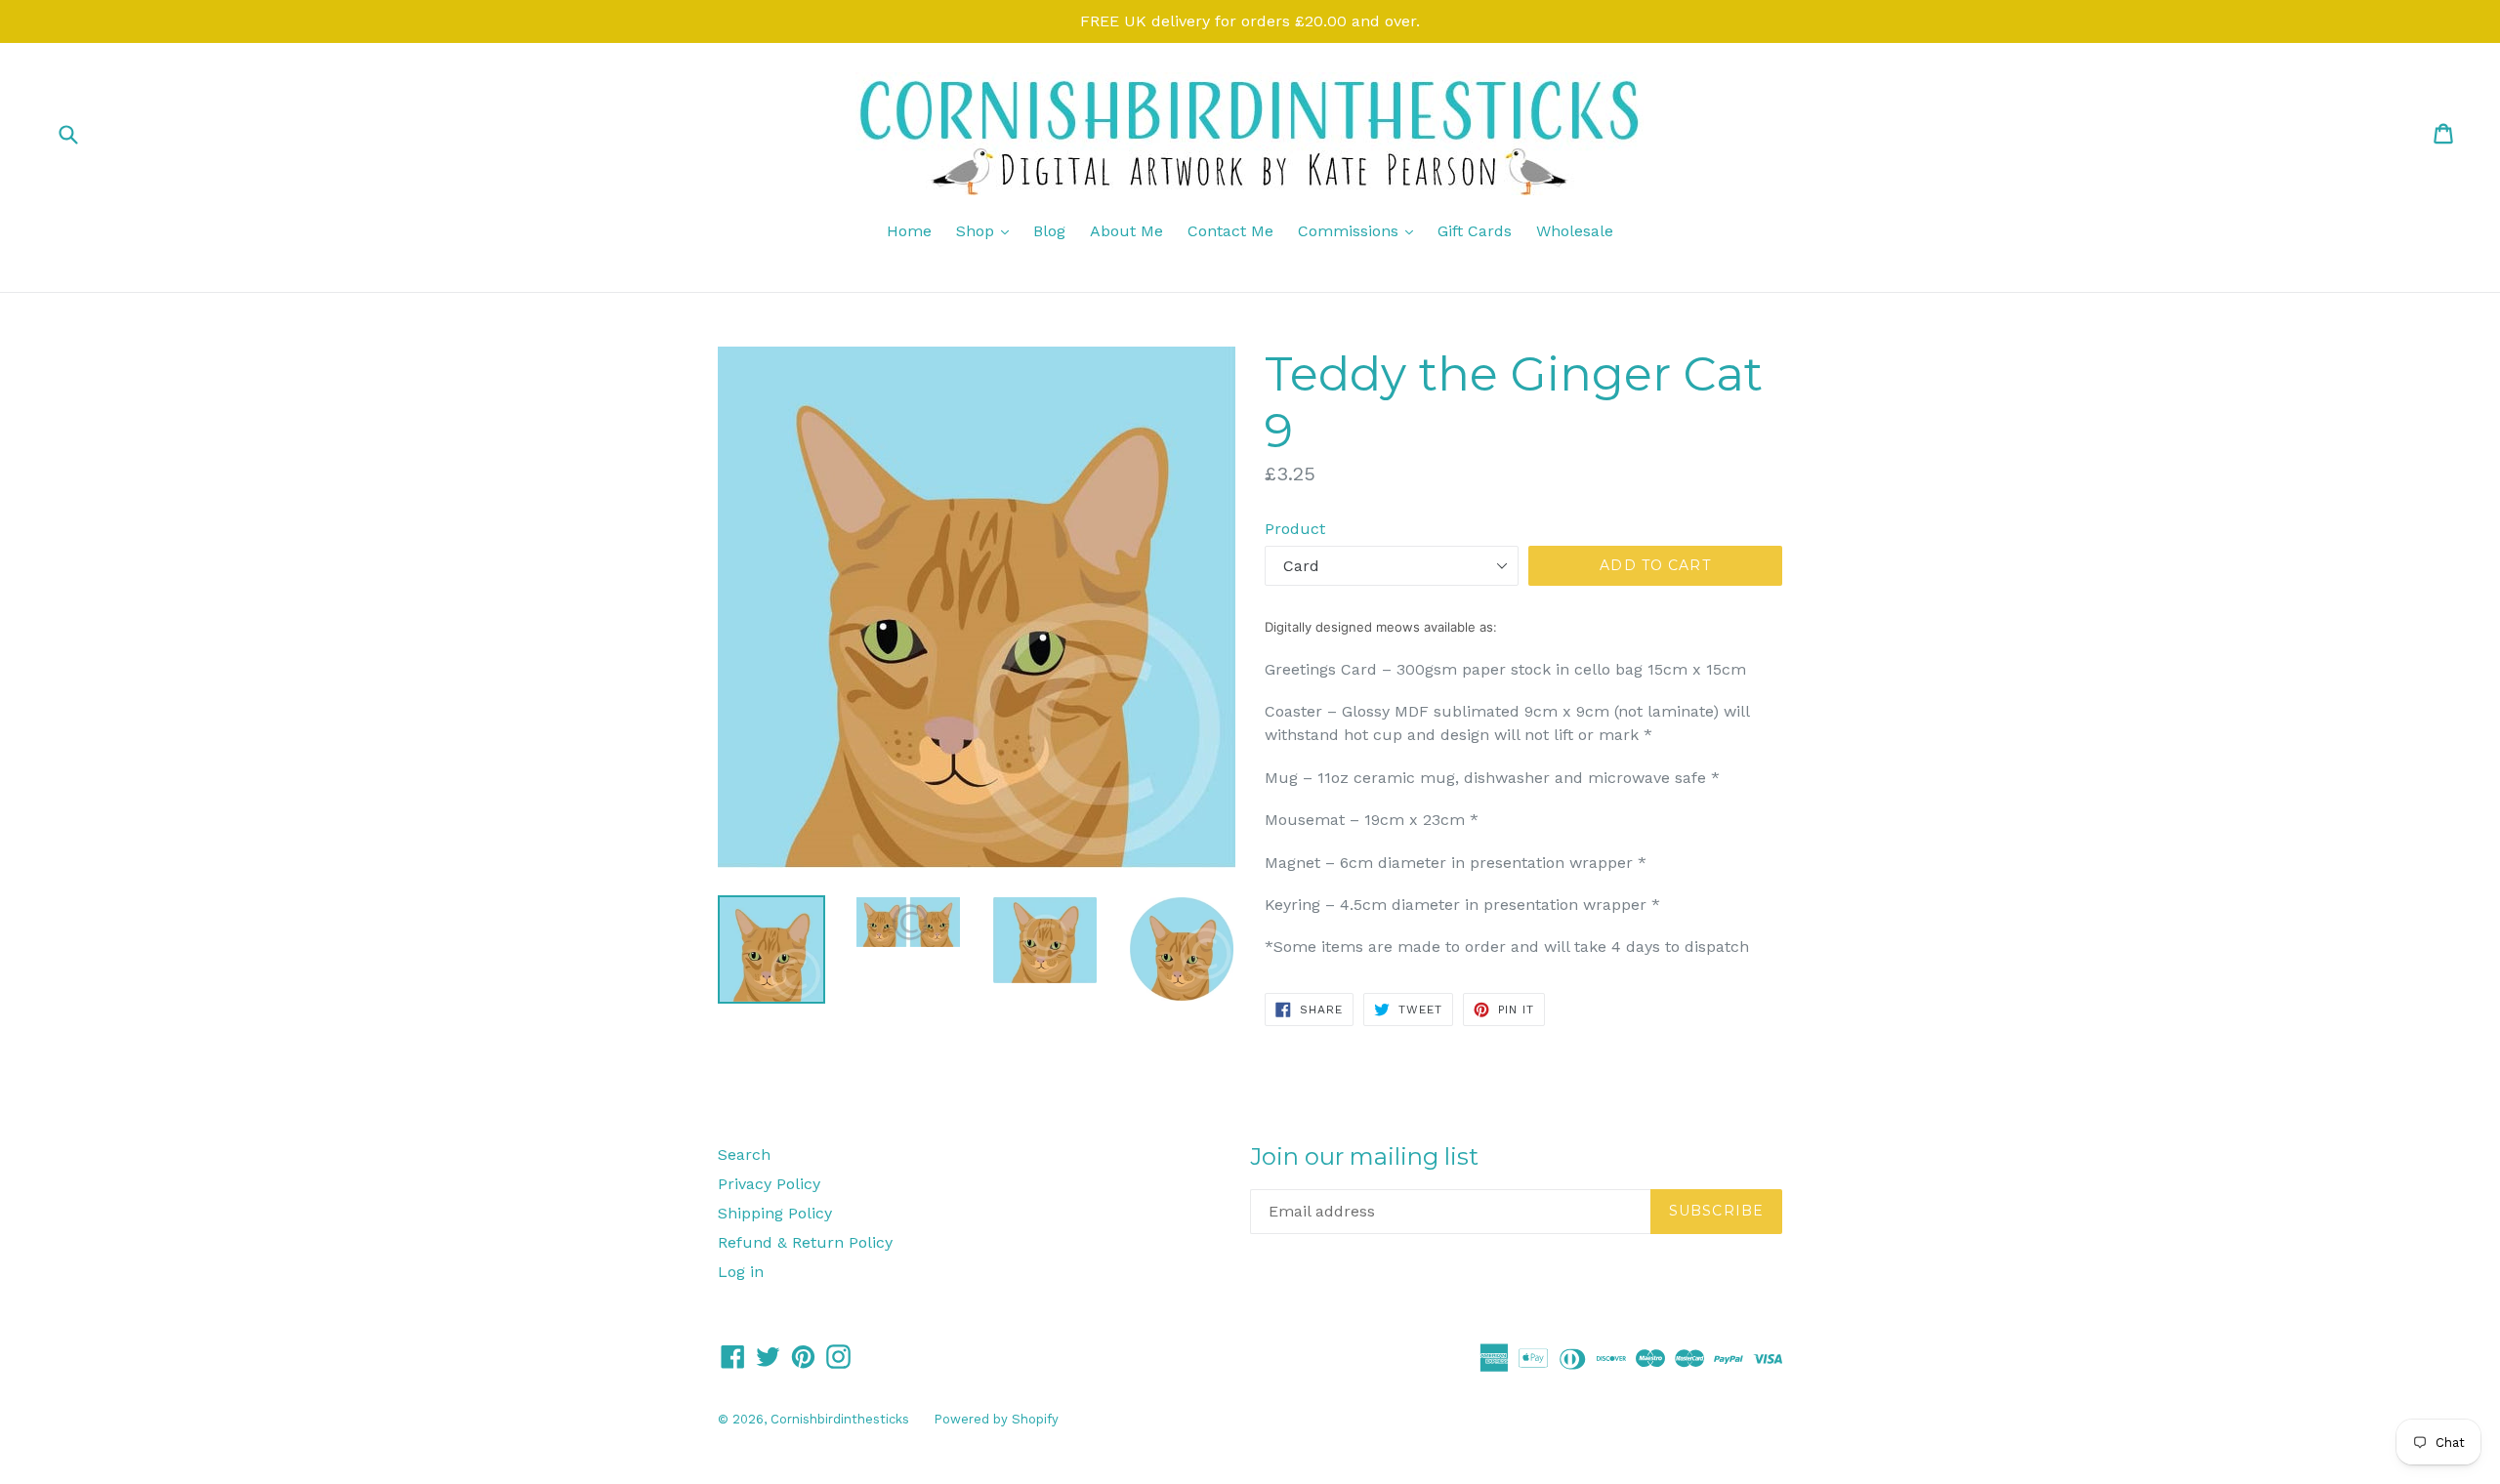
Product (1295, 529)
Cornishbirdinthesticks (840, 1419)
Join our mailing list (1364, 1157)
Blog (1049, 231)
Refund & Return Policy (805, 1242)
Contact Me (1230, 231)
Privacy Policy (769, 1184)
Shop (987, 230)
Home (909, 231)
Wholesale (1575, 231)
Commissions (1360, 230)
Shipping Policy (775, 1213)
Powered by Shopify (996, 1419)
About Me (1126, 231)
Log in (741, 1272)
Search (744, 1154)
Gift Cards (1475, 231)
